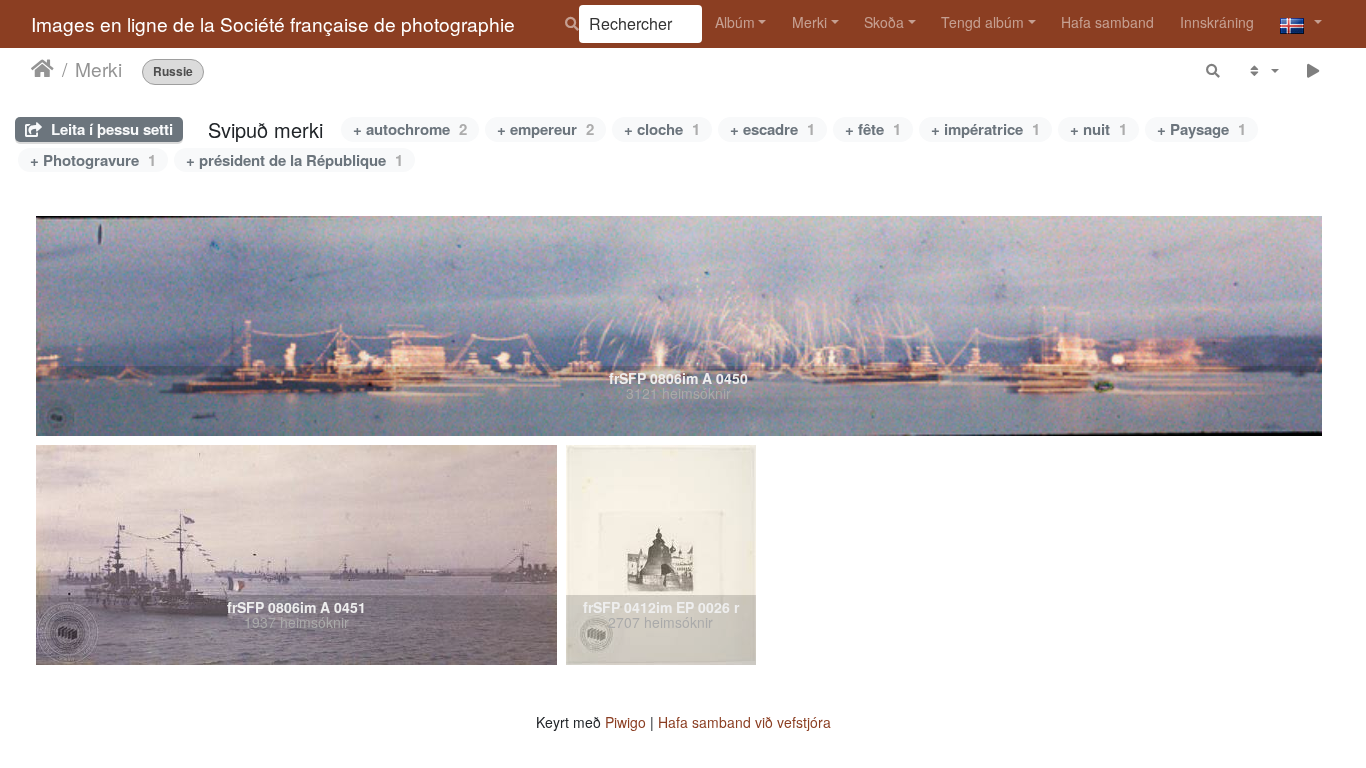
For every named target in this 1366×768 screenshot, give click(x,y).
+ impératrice (985, 129)
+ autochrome (410, 129)
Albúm (735, 22)
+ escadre (772, 129)
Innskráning (1217, 22)
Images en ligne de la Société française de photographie (273, 23)
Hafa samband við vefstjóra (744, 722)
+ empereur (545, 129)
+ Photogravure (93, 160)
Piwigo (625, 722)
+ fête (873, 129)
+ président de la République (294, 160)
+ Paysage (1201, 129)
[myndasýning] (1313, 70)
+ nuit (1098, 129)
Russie (173, 71)
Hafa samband (1107, 22)
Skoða (884, 22)
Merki (809, 22)
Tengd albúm (982, 22)
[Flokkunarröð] (1262, 70)
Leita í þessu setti (110, 129)
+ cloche (662, 129)
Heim (42, 69)
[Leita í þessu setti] (1214, 70)
